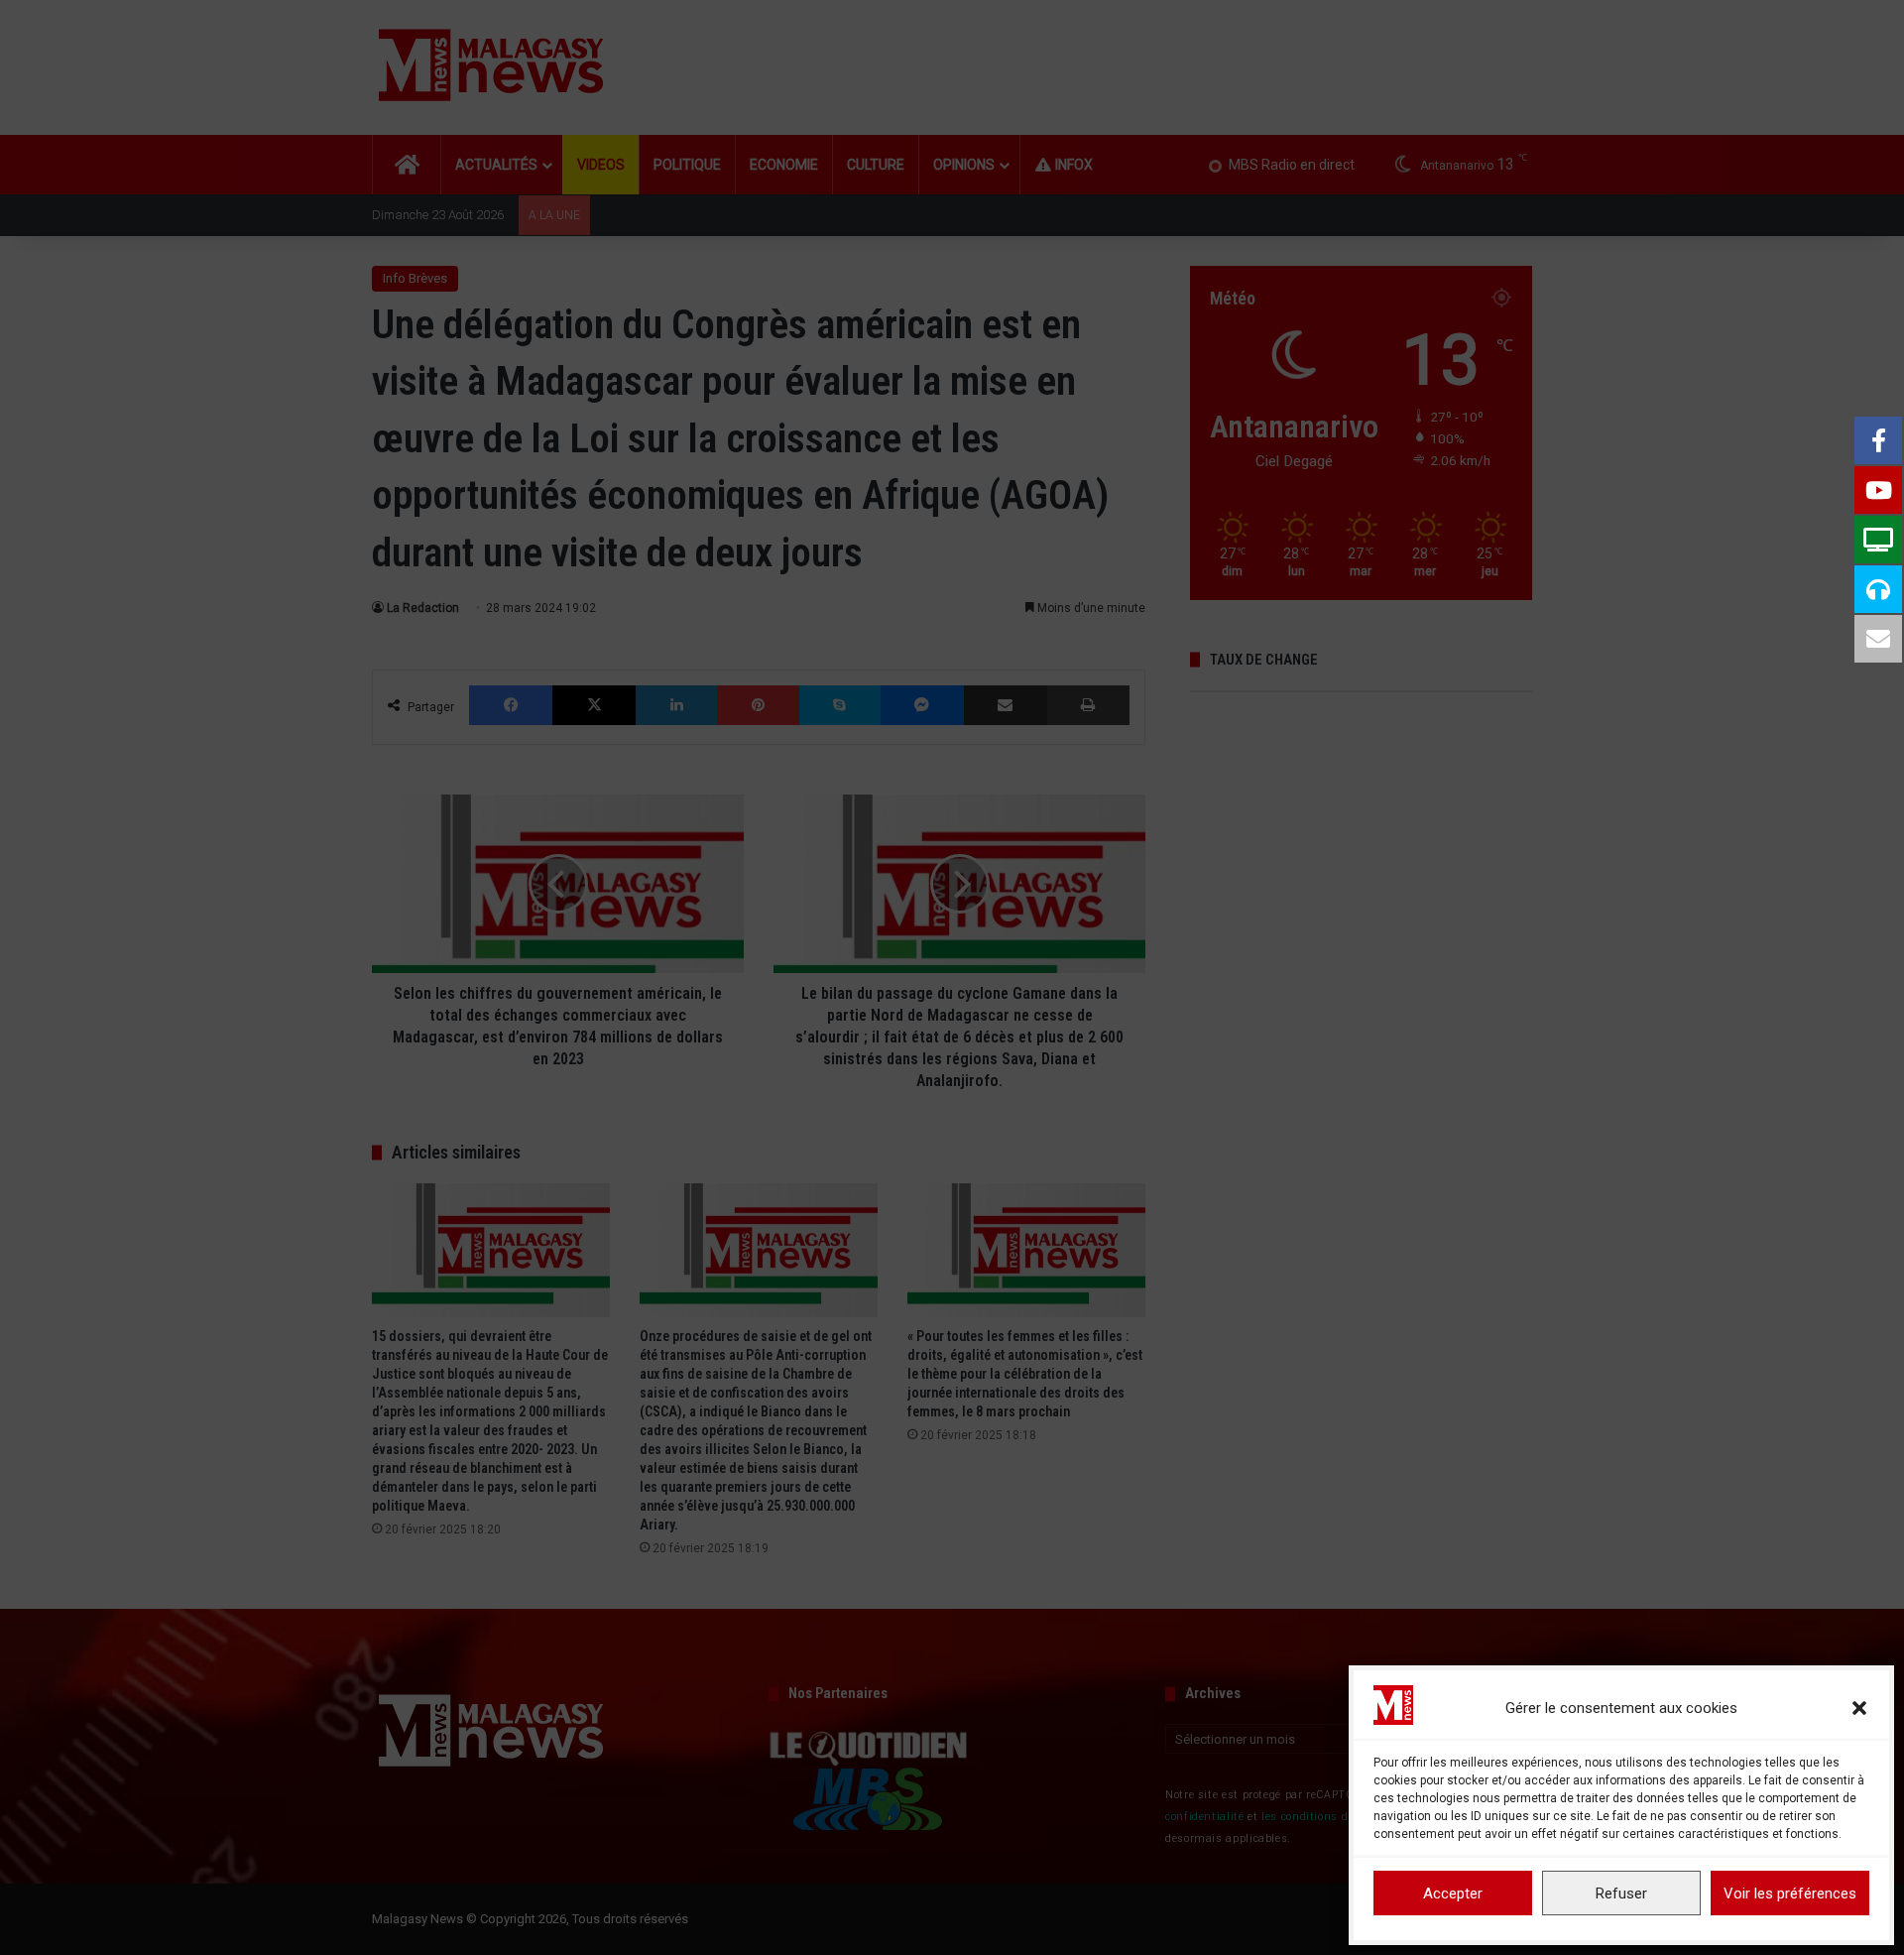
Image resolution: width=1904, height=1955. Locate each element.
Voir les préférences (1790, 1894)
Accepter (1453, 1894)
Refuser (1621, 1894)
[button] (1859, 1708)
